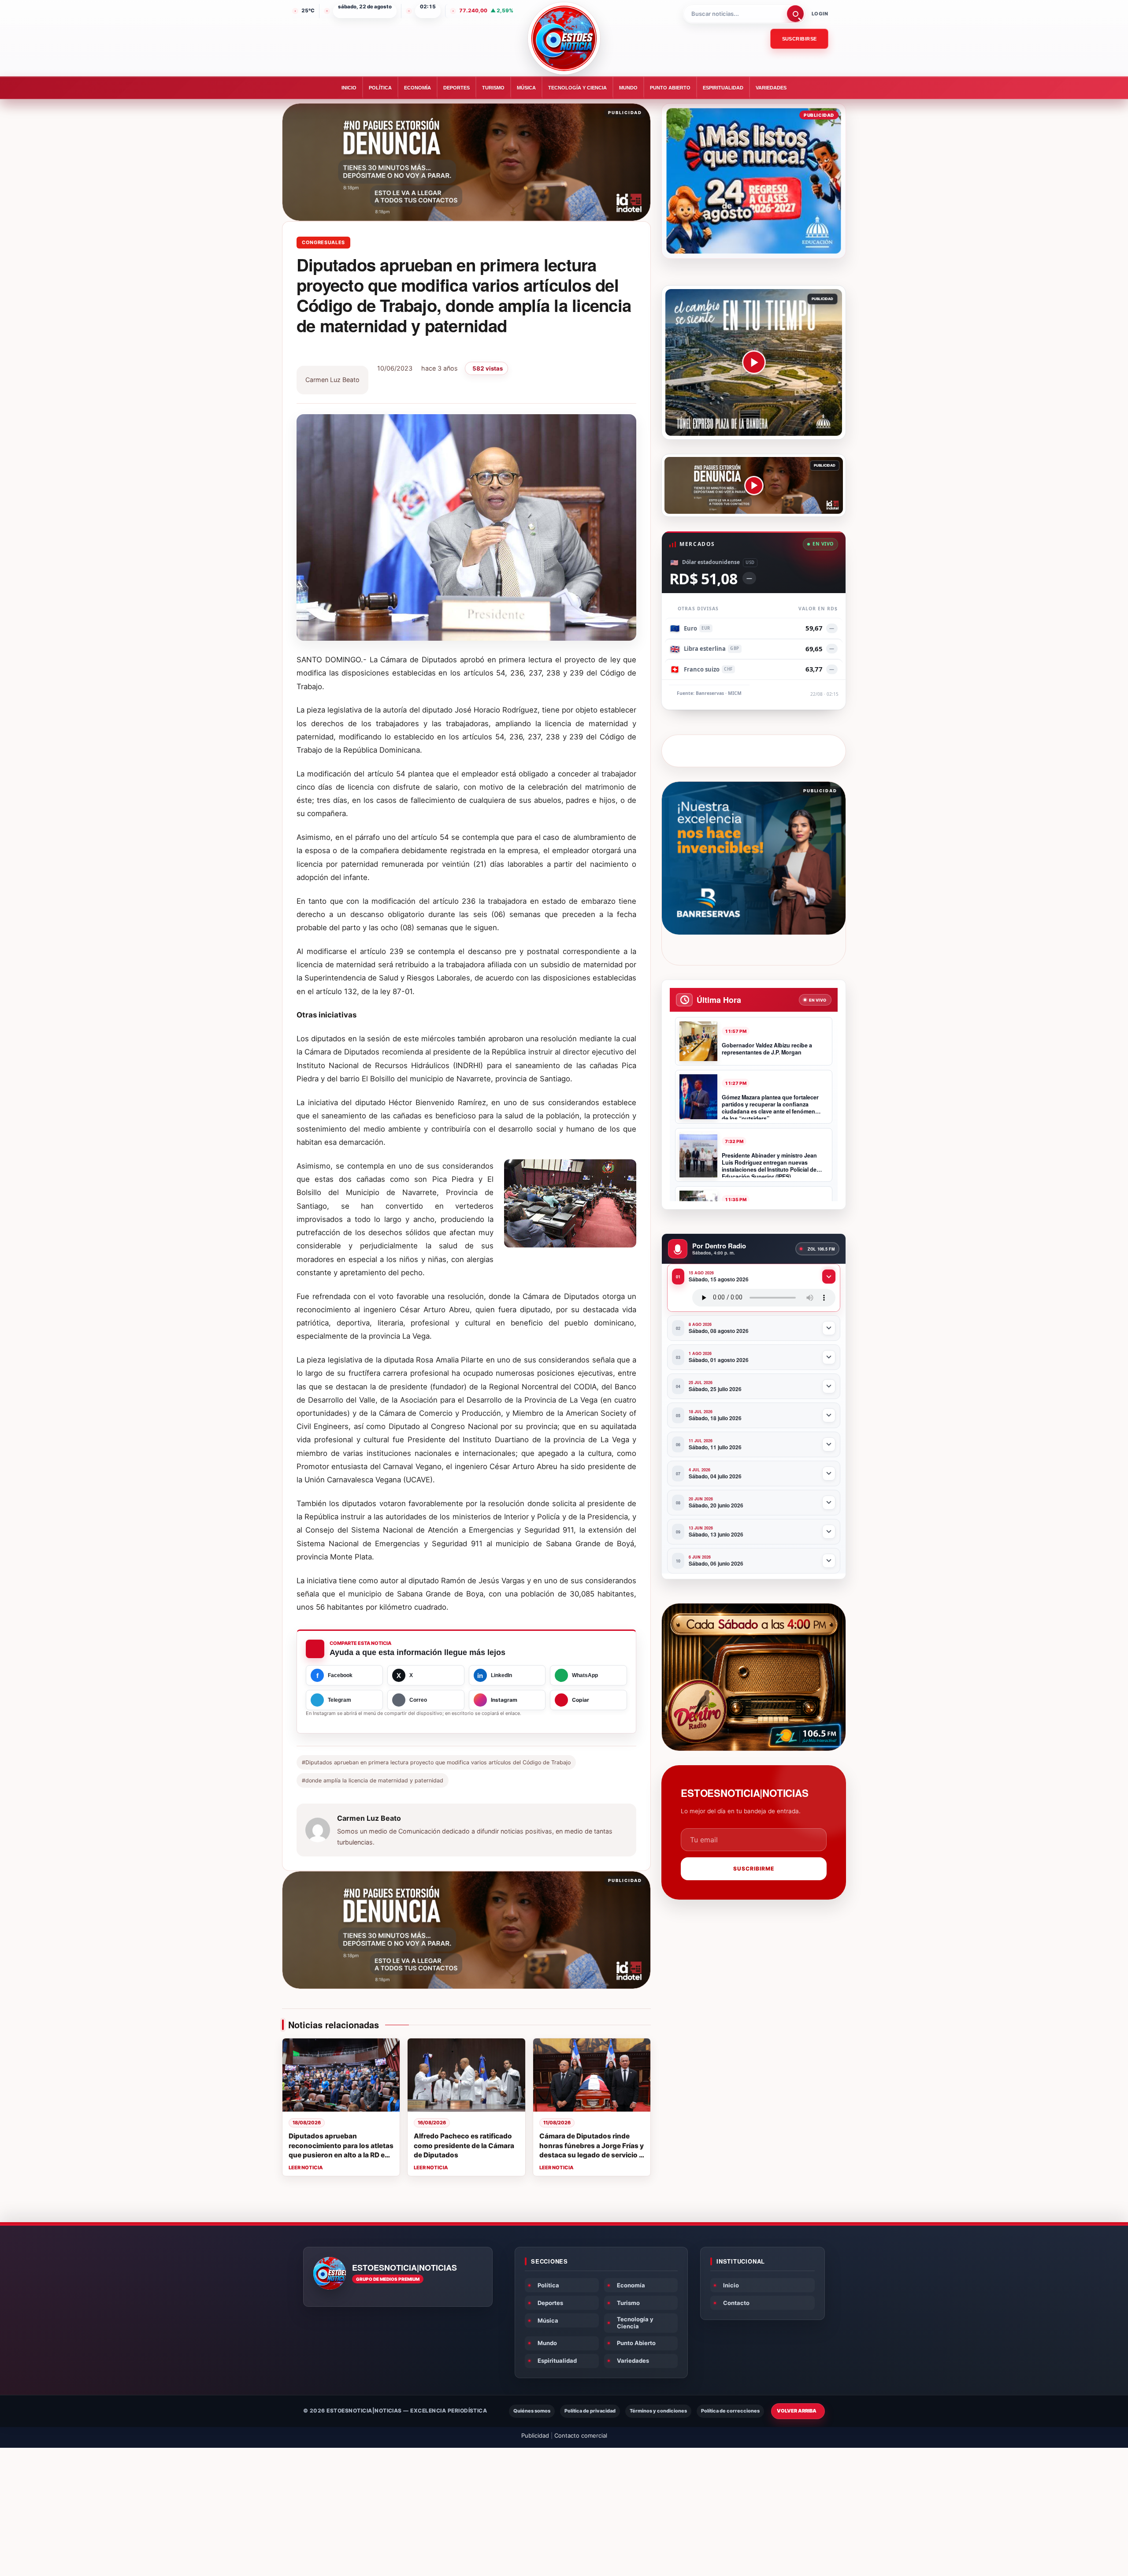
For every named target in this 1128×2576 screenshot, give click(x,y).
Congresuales (323, 242)
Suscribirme (754, 1869)
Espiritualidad (723, 88)
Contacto (736, 2303)
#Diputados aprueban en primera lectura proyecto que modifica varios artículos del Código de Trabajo (436, 1762)
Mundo (628, 88)
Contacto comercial (581, 2435)
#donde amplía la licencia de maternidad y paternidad (373, 1780)
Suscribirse (800, 39)
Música (526, 88)
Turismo (493, 88)
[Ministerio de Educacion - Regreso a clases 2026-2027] (754, 181)
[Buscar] (795, 14)
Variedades (771, 88)
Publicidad (535, 2435)
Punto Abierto (670, 88)
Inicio (349, 88)
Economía (417, 88)
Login (820, 14)
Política (380, 88)
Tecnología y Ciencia (577, 88)
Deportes (456, 88)
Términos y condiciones (658, 2411)
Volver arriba (797, 2411)
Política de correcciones (730, 2411)
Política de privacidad (590, 2411)
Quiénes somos (532, 2411)
